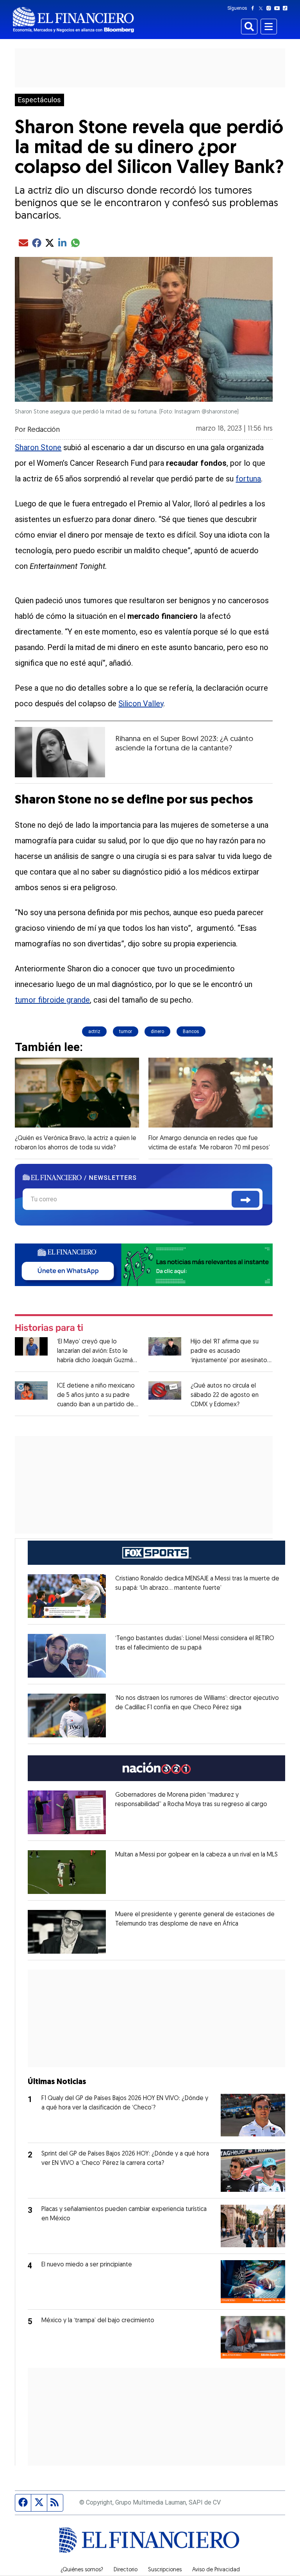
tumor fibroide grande (52, 1000)
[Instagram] (270, 8)
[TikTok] (287, 8)
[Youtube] (279, 8)
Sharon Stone (38, 447)
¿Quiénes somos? (82, 2570)
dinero (157, 1031)
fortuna (248, 479)
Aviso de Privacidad (216, 2570)
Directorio (126, 2570)
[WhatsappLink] (144, 1264)
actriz (94, 1031)
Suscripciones (165, 2570)
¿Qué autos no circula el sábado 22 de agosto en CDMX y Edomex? (225, 1395)
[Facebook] (254, 8)
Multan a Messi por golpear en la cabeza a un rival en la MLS (196, 1855)
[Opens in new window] (67, 1596)
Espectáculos (39, 100)
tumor (126, 1031)
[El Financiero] (73, 20)
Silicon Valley (141, 704)
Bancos (191, 1031)
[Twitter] (262, 8)
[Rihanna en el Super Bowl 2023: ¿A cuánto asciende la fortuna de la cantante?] (60, 752)
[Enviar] (246, 1199)
